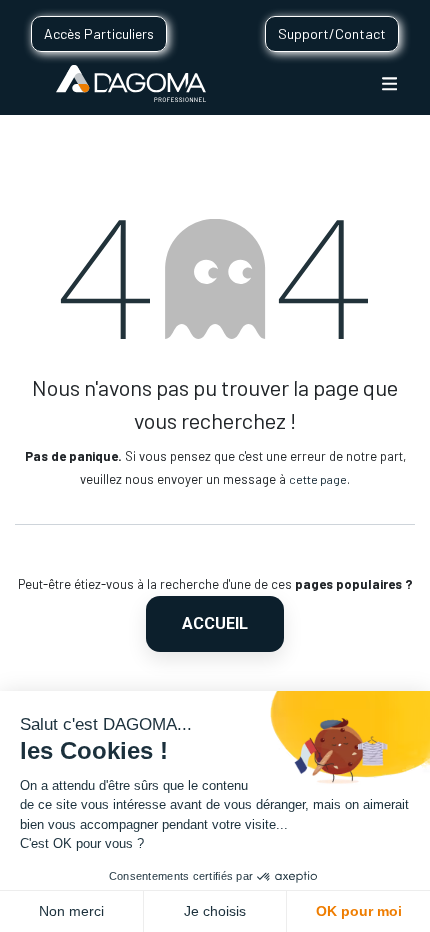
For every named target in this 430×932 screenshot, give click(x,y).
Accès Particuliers (99, 33)
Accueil (215, 623)
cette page (318, 479)
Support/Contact (332, 33)
